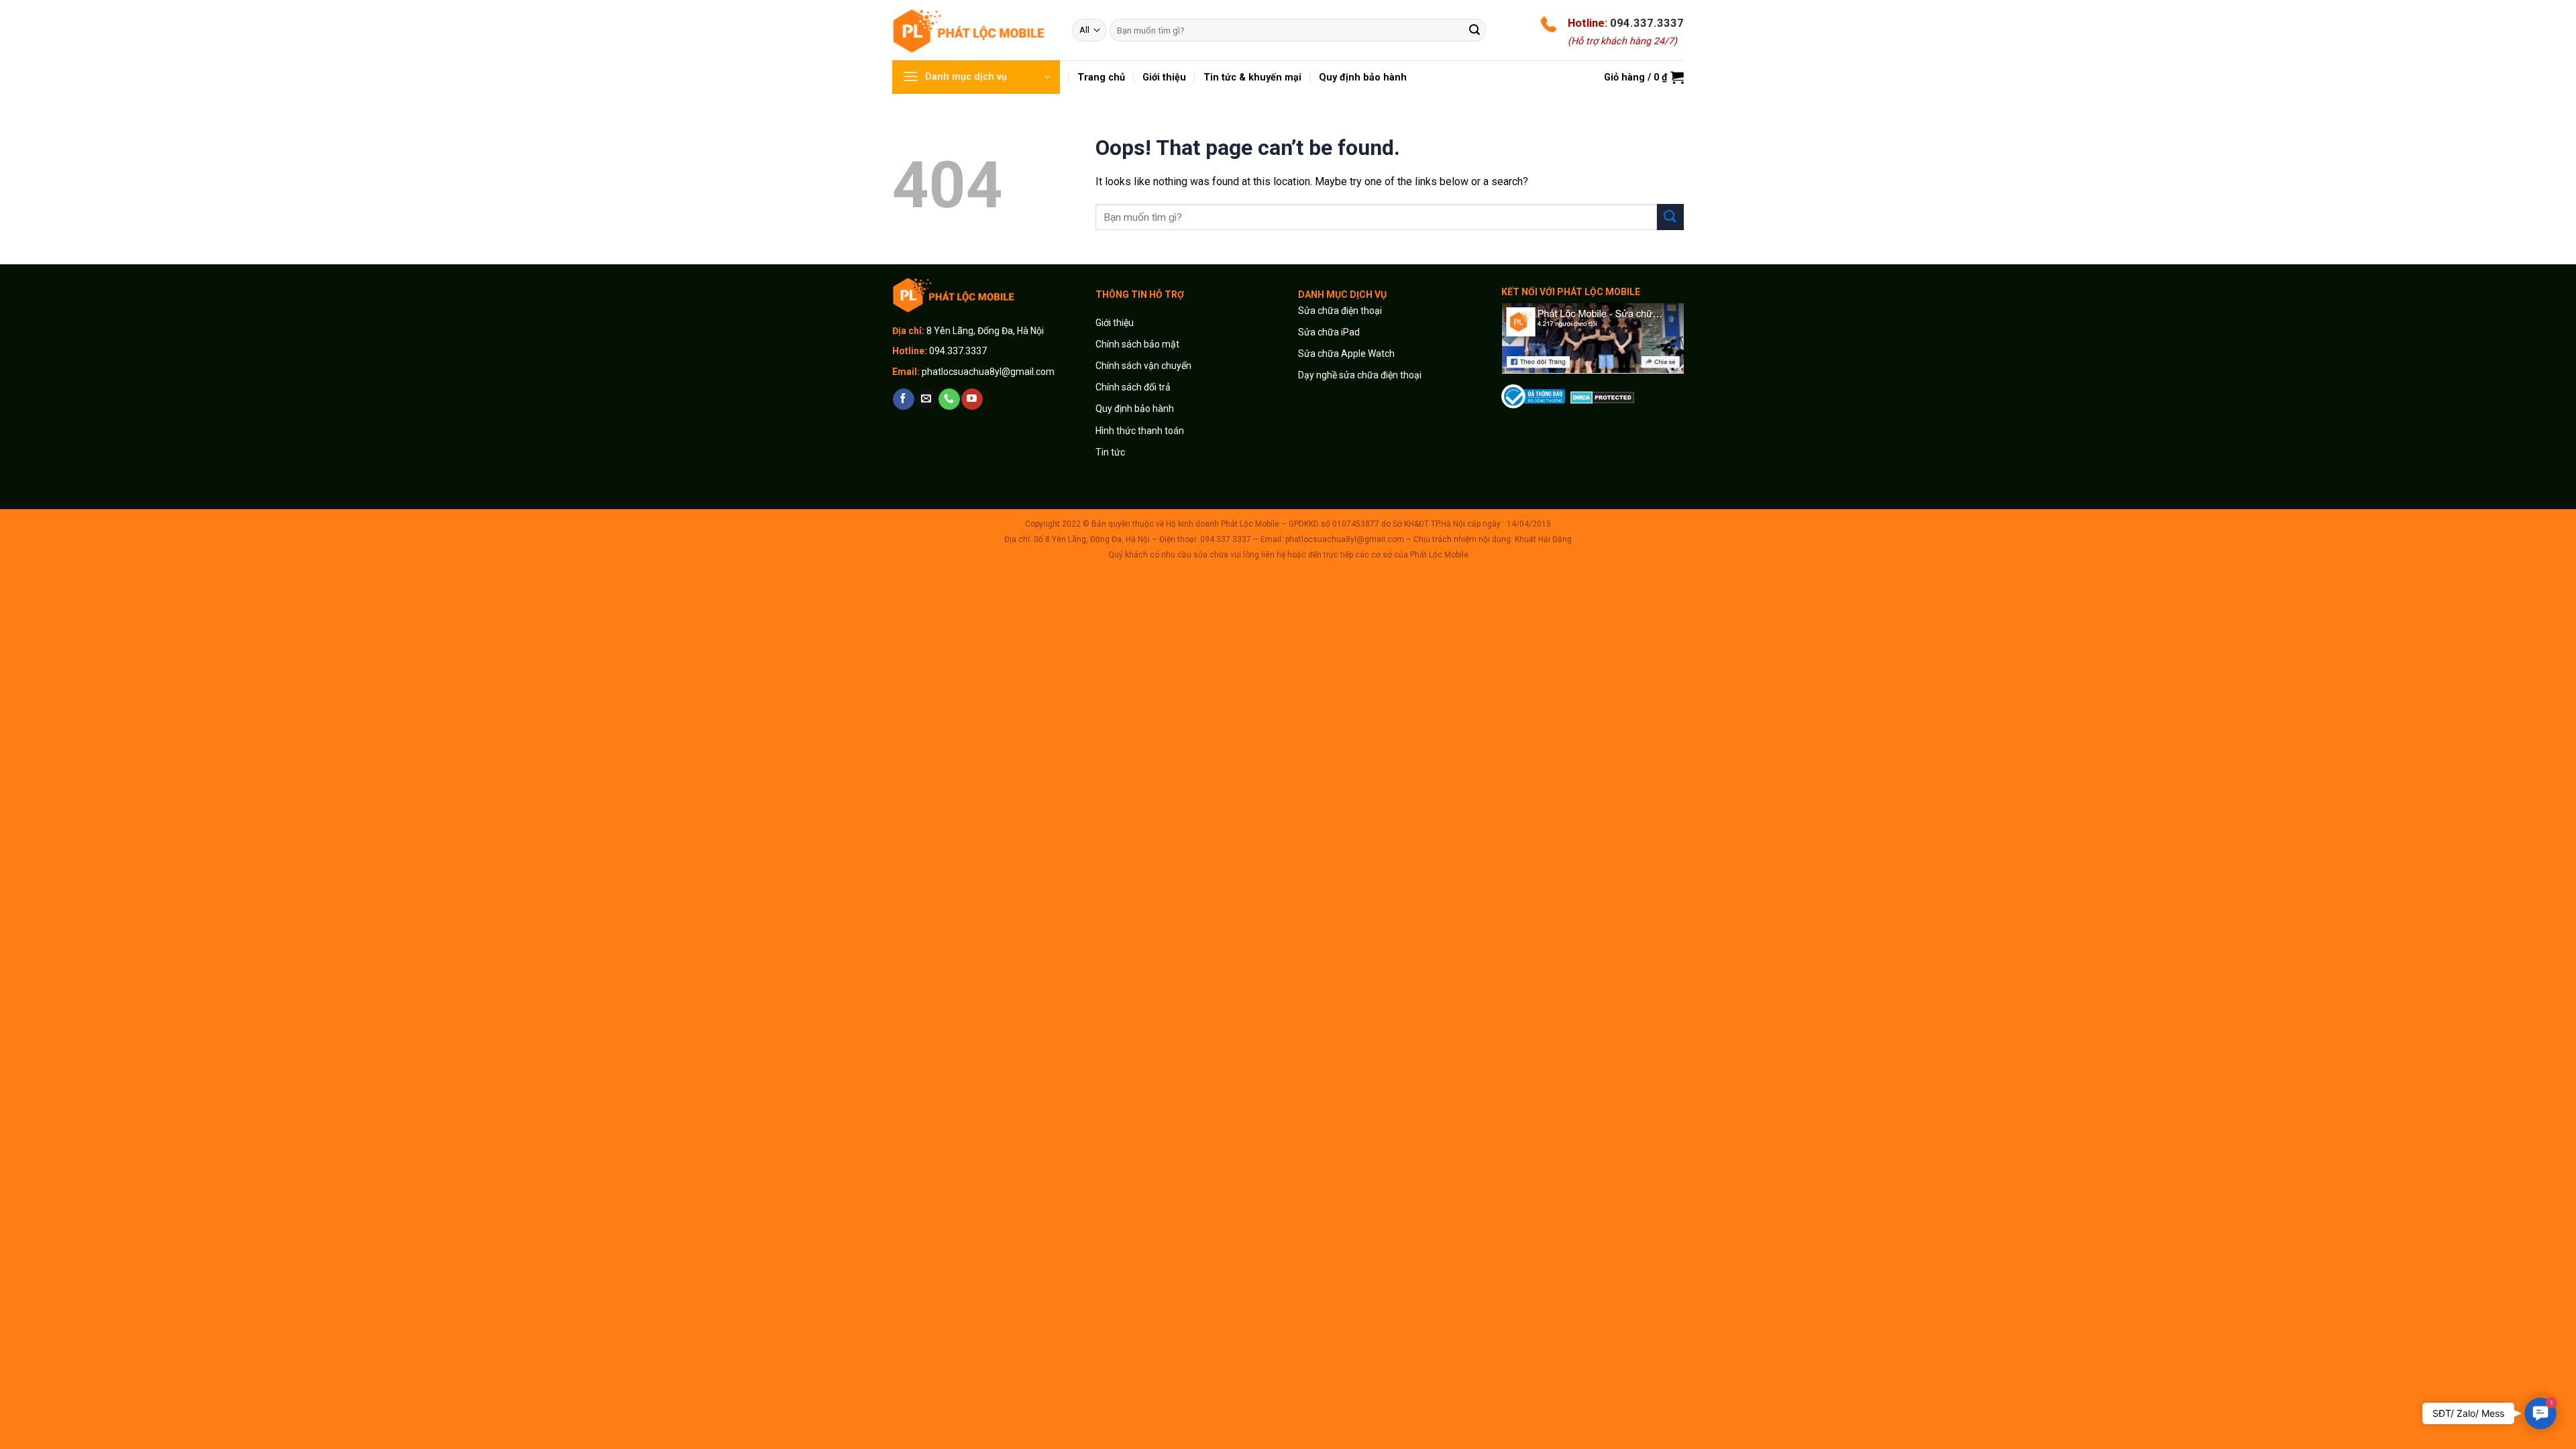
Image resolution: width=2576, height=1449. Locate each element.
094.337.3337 (1647, 23)
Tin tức (1110, 452)
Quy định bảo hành (1135, 409)
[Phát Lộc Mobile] (972, 30)
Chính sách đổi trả (1133, 387)
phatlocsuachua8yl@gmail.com (988, 372)
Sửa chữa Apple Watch (1346, 354)
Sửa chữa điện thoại (1340, 311)
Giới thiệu (1116, 323)
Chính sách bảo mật (1137, 344)
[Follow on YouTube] (972, 399)
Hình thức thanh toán (1140, 431)
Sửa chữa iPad (1329, 332)
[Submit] (1474, 30)
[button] (2540, 1413)
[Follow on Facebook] (903, 399)
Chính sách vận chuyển (1143, 366)
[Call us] (949, 399)
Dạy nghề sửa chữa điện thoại (1360, 375)
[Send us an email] (926, 399)
